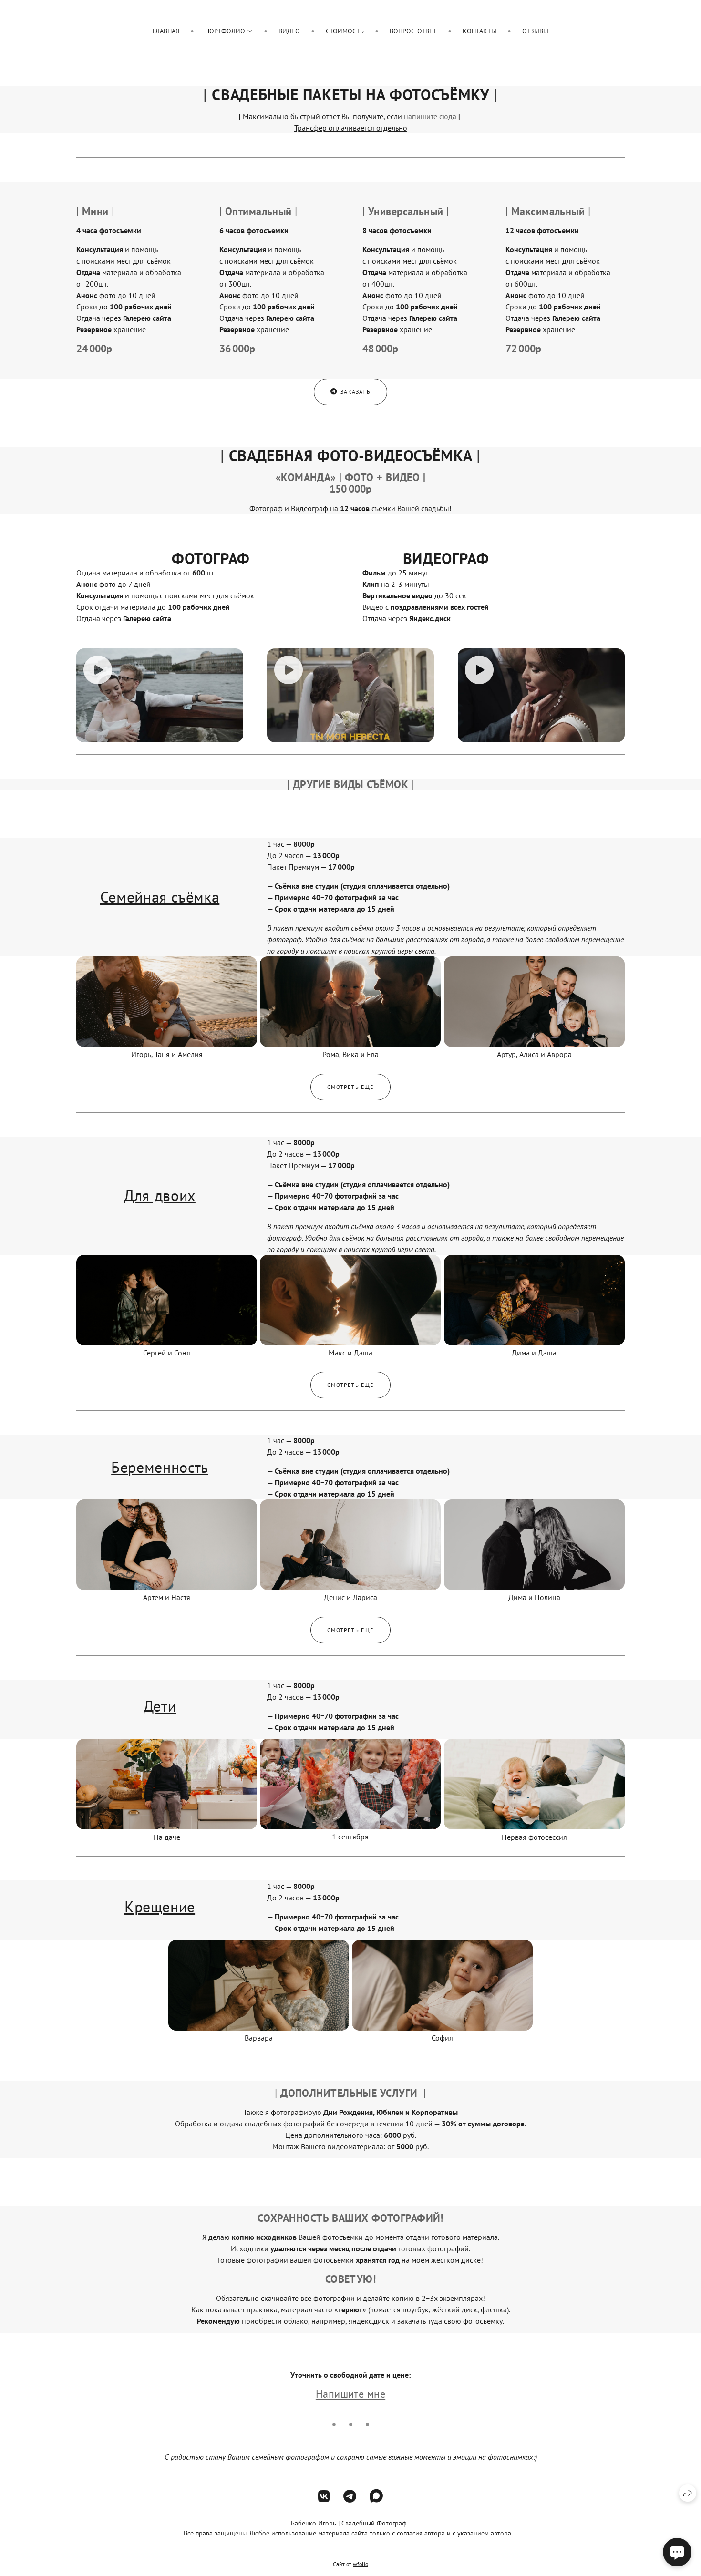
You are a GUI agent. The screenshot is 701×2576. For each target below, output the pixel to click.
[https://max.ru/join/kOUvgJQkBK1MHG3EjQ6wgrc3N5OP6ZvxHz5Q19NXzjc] (376, 2496)
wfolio (361, 2564)
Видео (289, 31)
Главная (166, 31)
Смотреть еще (350, 1087)
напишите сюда (430, 116)
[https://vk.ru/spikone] (324, 2496)
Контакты (479, 31)
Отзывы (535, 31)
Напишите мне (350, 2394)
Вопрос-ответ (413, 31)
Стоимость (345, 31)
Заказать (356, 392)
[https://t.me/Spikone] (350, 2496)
